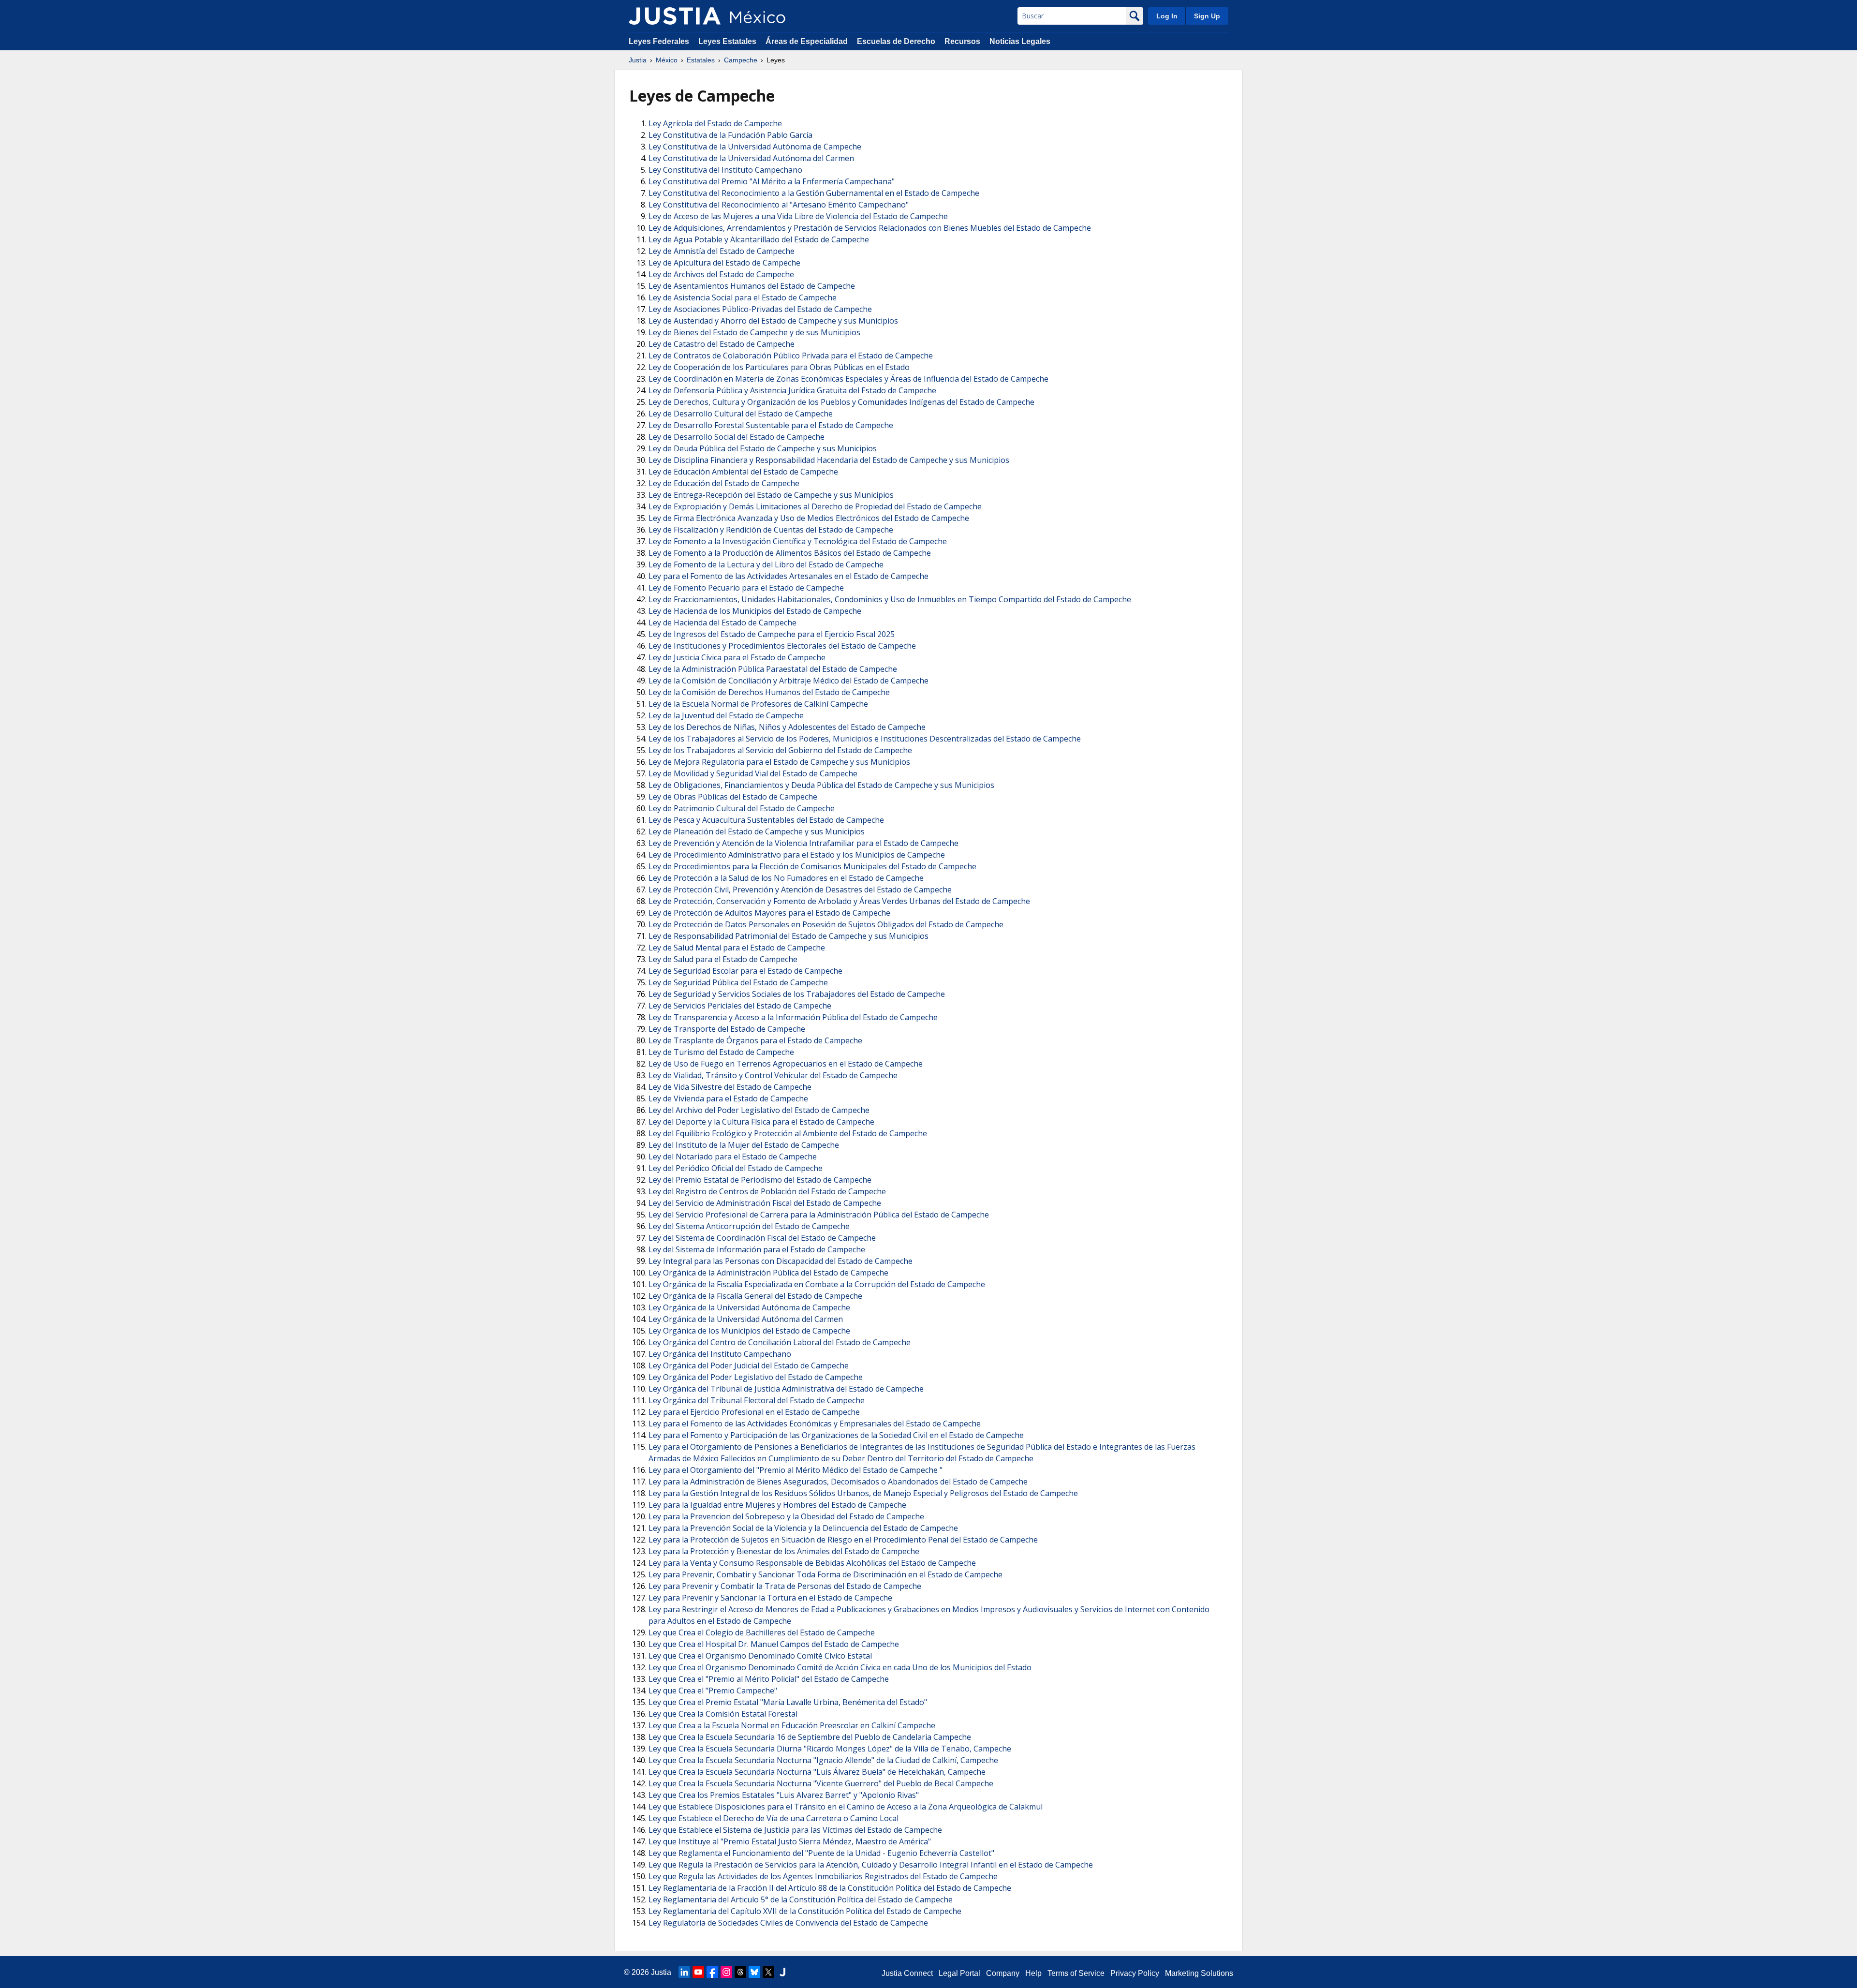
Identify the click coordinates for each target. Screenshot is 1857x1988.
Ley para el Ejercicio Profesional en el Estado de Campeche (754, 1412)
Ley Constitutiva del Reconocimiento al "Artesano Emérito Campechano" (779, 205)
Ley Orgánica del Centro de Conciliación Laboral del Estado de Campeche (780, 1342)
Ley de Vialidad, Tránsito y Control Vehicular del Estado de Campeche (773, 1075)
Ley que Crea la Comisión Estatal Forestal (723, 1714)
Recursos (962, 41)
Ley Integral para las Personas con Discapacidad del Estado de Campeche (781, 1261)
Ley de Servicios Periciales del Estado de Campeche (740, 1006)
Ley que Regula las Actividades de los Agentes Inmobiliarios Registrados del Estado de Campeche (823, 1876)
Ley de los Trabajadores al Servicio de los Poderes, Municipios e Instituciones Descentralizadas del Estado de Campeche (865, 739)
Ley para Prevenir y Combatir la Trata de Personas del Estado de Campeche (785, 1586)
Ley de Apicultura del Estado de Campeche (724, 263)
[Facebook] (712, 1972)
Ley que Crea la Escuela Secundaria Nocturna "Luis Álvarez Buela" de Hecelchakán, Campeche (817, 1772)
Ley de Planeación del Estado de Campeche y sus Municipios (757, 831)
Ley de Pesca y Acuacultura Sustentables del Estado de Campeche (766, 820)
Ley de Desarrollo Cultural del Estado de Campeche (741, 414)
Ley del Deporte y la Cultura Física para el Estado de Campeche (761, 1122)
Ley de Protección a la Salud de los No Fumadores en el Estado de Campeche (786, 878)
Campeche (741, 60)
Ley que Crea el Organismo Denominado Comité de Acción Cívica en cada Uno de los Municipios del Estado (840, 1667)
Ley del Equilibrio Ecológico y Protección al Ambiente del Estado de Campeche (788, 1133)
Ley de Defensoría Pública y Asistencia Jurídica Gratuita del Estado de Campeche (792, 390)
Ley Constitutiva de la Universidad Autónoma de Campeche (755, 147)
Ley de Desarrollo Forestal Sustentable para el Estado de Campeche (771, 425)
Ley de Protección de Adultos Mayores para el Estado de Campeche (769, 913)
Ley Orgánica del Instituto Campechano (720, 1354)
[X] (768, 1972)
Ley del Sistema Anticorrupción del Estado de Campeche (749, 1226)
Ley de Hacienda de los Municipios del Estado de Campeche (755, 611)
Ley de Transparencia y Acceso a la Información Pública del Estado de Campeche (793, 1017)
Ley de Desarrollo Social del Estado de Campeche (737, 437)
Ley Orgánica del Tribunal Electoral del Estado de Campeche (757, 1400)
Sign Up (1207, 16)
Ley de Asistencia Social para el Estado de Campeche (743, 297)
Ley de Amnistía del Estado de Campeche (722, 251)
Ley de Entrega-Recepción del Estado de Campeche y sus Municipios (771, 495)
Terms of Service (1076, 1973)
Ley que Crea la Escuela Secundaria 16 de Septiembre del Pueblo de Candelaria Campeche (810, 1737)
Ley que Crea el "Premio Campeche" (713, 1691)
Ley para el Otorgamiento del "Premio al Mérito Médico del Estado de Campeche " (796, 1470)
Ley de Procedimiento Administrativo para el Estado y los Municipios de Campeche (797, 855)
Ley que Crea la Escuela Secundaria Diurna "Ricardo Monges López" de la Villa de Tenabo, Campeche (830, 1749)
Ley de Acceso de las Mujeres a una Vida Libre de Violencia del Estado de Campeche (798, 216)
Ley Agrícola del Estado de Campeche (715, 123)
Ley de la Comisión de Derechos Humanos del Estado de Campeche (769, 692)
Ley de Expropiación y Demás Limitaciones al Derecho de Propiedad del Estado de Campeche (815, 506)
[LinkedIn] (684, 1972)
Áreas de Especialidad (807, 41)
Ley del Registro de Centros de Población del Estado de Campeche (767, 1191)
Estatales (701, 60)
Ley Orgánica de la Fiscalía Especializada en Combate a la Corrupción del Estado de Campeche (817, 1284)
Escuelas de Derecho (896, 41)
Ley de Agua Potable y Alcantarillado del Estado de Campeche (759, 239)
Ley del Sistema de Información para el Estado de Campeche (757, 1249)
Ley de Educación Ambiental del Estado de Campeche (743, 472)
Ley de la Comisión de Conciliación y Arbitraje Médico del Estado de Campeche (788, 681)
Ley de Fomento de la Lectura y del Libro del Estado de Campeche (766, 564)
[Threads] (740, 1972)
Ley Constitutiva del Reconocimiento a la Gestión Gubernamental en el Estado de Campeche (814, 193)
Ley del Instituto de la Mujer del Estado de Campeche (744, 1145)
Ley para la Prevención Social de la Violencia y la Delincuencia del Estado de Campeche (803, 1528)
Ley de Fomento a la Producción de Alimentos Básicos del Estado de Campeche (790, 553)
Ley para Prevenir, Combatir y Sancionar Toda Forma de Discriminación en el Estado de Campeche (825, 1574)
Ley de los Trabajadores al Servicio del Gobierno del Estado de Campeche (780, 750)
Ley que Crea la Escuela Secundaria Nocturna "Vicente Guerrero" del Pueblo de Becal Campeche (821, 1783)
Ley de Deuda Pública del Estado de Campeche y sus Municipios (763, 448)
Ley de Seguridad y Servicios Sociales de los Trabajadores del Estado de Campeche (797, 994)
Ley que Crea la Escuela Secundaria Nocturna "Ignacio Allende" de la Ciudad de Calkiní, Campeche (823, 1760)
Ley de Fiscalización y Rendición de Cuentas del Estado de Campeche (771, 530)
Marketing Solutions (1199, 1973)
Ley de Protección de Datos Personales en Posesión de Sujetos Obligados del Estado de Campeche (826, 924)
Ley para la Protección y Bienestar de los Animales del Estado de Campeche (784, 1551)
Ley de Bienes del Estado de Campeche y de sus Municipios (754, 332)
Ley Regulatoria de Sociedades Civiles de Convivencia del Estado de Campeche (788, 1923)
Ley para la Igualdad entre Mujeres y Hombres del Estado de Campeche (777, 1505)
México (667, 60)
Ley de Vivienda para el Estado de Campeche (728, 1098)
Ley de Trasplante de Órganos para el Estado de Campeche (755, 1040)
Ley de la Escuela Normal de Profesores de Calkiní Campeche (758, 704)
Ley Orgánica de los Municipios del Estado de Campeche (749, 1331)
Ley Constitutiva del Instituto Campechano (725, 170)
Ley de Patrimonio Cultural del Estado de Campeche (742, 808)
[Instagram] (726, 1972)
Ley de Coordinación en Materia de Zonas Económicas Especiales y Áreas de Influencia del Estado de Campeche (848, 379)
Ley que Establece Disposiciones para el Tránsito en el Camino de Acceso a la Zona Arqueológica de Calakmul (846, 1807)
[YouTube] (698, 1972)
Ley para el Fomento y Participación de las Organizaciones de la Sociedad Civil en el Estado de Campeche (836, 1435)
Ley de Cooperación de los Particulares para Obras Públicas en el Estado (779, 367)
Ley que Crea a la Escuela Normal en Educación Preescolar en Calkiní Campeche (792, 1725)
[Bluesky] (754, 1972)
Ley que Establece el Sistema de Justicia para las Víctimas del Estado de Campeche (795, 1830)
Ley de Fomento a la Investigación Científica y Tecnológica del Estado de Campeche (798, 541)
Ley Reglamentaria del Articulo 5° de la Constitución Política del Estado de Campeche (801, 1899)
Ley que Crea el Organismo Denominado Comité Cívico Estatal (760, 1656)
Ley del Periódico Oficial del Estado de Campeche (736, 1168)
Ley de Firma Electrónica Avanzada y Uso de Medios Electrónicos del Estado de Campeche (809, 518)
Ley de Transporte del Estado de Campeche (727, 1029)
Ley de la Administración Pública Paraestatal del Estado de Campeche (773, 669)
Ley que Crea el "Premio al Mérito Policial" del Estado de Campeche (769, 1679)
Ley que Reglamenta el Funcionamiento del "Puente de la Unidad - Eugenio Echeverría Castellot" (821, 1853)
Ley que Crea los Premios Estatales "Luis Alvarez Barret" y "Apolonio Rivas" (784, 1795)
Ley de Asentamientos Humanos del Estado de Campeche (752, 286)
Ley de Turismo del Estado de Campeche (721, 1052)
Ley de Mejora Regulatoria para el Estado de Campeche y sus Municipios (779, 762)
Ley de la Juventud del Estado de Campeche (726, 715)
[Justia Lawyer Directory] (782, 1972)
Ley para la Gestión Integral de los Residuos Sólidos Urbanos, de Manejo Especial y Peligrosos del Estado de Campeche (863, 1493)
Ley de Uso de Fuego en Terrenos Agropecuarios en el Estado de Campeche (786, 1064)
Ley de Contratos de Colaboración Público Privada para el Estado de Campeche (791, 356)
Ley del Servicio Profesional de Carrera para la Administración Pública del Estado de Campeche (819, 1215)
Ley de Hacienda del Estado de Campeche (722, 623)
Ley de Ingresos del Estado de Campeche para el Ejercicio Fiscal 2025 (772, 634)
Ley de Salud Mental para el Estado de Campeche (737, 948)
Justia (638, 60)
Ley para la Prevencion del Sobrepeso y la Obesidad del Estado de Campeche (786, 1516)
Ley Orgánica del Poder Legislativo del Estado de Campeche (756, 1377)
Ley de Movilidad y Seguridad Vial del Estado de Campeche (753, 773)
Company (1003, 1973)
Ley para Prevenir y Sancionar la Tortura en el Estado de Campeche (770, 1598)
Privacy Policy (1135, 1973)
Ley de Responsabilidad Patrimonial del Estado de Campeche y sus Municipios (788, 936)
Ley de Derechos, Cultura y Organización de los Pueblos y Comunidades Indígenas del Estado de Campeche (841, 402)
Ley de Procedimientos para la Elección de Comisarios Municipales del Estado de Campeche (812, 866)
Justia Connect (907, 1973)
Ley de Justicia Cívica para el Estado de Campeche (737, 657)
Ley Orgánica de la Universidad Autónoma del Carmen (746, 1319)
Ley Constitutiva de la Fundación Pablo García (730, 135)
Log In (1167, 16)
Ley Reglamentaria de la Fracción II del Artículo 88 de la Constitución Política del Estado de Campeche (830, 1888)
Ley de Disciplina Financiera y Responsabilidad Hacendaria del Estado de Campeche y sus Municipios (829, 460)
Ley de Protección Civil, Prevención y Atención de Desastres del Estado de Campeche (800, 890)
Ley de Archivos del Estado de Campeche (721, 274)
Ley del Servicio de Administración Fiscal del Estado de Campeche (765, 1203)
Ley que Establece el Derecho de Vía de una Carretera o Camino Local (774, 1818)
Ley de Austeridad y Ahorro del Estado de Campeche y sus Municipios (773, 321)
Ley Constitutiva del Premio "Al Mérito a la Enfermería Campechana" (772, 181)
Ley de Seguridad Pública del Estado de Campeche (738, 982)
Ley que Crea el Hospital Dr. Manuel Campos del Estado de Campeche (774, 1644)
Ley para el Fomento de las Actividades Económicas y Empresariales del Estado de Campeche (815, 1424)
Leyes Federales (659, 41)
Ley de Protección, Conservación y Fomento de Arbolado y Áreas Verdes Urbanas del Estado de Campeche (839, 901)
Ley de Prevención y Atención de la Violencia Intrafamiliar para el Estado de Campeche (803, 843)
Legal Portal (959, 1973)
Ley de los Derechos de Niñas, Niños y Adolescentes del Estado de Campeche (787, 727)
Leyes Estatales (727, 41)
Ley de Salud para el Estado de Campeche (723, 959)
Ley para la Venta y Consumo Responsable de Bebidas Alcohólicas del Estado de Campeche (812, 1563)
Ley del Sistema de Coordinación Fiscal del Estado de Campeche (762, 1238)
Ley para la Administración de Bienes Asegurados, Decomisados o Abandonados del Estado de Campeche (838, 1482)
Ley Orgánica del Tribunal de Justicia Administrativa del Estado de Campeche (786, 1389)
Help (1033, 1973)
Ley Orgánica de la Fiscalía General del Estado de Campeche (755, 1296)
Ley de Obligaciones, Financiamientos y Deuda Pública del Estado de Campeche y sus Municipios (821, 785)
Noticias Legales (1020, 41)
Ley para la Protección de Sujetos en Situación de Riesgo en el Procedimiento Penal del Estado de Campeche (843, 1540)
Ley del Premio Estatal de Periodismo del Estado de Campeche (760, 1180)
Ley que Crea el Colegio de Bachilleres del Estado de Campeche (762, 1632)
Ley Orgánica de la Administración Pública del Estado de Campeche (768, 1273)
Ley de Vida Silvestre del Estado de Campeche (730, 1087)
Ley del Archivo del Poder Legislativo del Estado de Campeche (759, 1110)
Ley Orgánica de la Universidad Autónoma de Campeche (749, 1307)
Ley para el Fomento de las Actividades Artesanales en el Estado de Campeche (788, 576)
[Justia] (675, 16)
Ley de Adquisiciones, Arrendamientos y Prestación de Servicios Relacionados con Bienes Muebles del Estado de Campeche (870, 228)
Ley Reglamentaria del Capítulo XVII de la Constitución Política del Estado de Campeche (805, 1911)
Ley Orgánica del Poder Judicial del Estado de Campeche (749, 1365)
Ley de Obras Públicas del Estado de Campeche (733, 797)
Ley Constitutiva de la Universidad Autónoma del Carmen (751, 158)
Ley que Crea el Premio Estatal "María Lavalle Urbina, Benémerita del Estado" (788, 1702)
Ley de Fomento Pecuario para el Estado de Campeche (746, 588)
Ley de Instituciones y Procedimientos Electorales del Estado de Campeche (782, 646)
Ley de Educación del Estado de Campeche (724, 483)
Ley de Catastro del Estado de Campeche (722, 344)
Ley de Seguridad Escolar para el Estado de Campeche (745, 971)
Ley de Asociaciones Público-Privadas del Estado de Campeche (760, 309)
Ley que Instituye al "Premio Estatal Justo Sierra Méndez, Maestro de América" (790, 1841)
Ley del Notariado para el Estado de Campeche (733, 1157)
